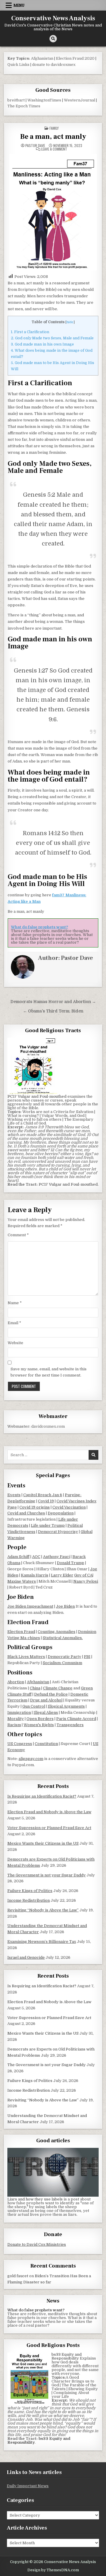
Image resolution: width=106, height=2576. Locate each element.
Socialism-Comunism (62, 1663)
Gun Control (34, 1706)
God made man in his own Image (42, 344)
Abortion (16, 1682)
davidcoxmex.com (48, 1426)
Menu (19, 5)
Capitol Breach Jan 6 (43, 1495)
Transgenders (70, 1725)
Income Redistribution (29, 1900)
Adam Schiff (18, 1557)
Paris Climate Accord (76, 1719)
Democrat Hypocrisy (58, 1532)
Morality (16, 1719)
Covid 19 (46, 1501)
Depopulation (61, 1513)
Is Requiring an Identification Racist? (42, 1796)
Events (14, 1495)
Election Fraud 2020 (75, 58)
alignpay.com (31, 1759)
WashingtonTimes (44, 100)
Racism (14, 1725)
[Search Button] (53, 39)
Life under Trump (48, 1525)
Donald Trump (71, 1563)
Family (54, 128)
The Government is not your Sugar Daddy (47, 1875)
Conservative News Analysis (53, 18)
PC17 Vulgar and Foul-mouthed (68, 1184)
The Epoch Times (24, 106)
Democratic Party (64, 1657)
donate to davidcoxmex (54, 65)
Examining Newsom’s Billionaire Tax (42, 1942)
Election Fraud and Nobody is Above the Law (49, 1812)
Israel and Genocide (26, 1957)
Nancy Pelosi (86, 1581)
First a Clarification (30, 332)
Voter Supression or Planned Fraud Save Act (49, 1828)
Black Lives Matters (26, 1657)
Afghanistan (42, 58)
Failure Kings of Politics (30, 1891)
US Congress (20, 1744)
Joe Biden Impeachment (30, 1606)
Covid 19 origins (35, 1507)
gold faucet (18, 2276)
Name (15, 1303)
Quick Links (18, 65)
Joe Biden (65, 1606)
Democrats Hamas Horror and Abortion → (53, 1002)
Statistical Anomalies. (63, 1638)
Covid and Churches (26, 1513)
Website (15, 1343)
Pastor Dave (35, 146)
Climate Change (58, 1688)
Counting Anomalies (57, 1632)
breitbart (16, 100)
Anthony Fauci (56, 1557)
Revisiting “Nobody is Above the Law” (43, 1910)
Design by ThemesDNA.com (53, 2570)
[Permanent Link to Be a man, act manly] (53, 212)
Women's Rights (39, 1725)
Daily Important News (28, 2486)
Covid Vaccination (69, 1507)
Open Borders (40, 1719)
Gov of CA (83, 1575)
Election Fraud (21, 1632)
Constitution (46, 1744)
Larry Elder (62, 1575)
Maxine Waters (22, 1581)
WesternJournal (79, 100)
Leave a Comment (54, 149)
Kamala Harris (35, 1575)
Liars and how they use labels (35, 2199)
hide (70, 322)
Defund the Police (51, 1694)
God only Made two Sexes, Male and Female (52, 338)
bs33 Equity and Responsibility (67, 2356)
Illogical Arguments (66, 1706)
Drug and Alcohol (46, 1700)
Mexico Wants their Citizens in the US (43, 1843)
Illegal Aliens (46, 1712)
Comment (18, 1235)
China (35, 1688)
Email (14, 1323)
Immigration (19, 1712)
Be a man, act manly (53, 137)
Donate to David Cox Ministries (37, 2244)
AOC (36, 1557)
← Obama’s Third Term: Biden (53, 1011)
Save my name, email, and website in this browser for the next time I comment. (49, 1372)
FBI (87, 1657)
